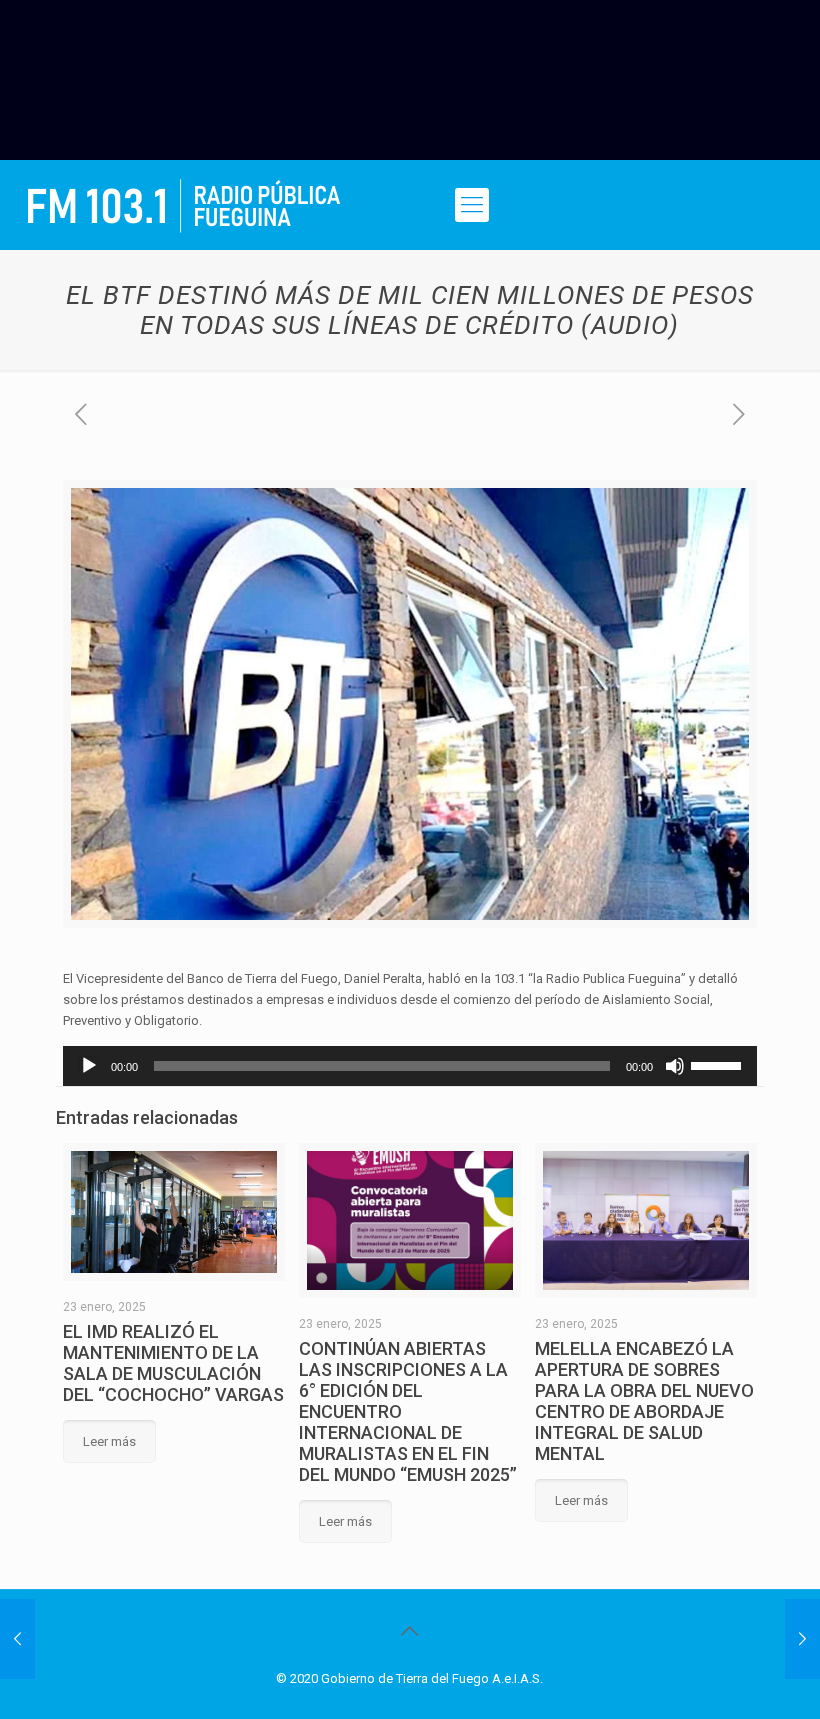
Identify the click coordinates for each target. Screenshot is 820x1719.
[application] (410, 1066)
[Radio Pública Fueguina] (184, 205)
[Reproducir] (89, 1066)
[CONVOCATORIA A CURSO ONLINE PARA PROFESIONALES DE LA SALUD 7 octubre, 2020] (17, 1639)
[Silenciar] (675, 1066)
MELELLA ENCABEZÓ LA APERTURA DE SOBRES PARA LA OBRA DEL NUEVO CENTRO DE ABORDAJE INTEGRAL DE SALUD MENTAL (644, 1401)
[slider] (719, 1064)
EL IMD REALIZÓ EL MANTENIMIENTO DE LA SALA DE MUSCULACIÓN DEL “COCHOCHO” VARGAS (173, 1363)
